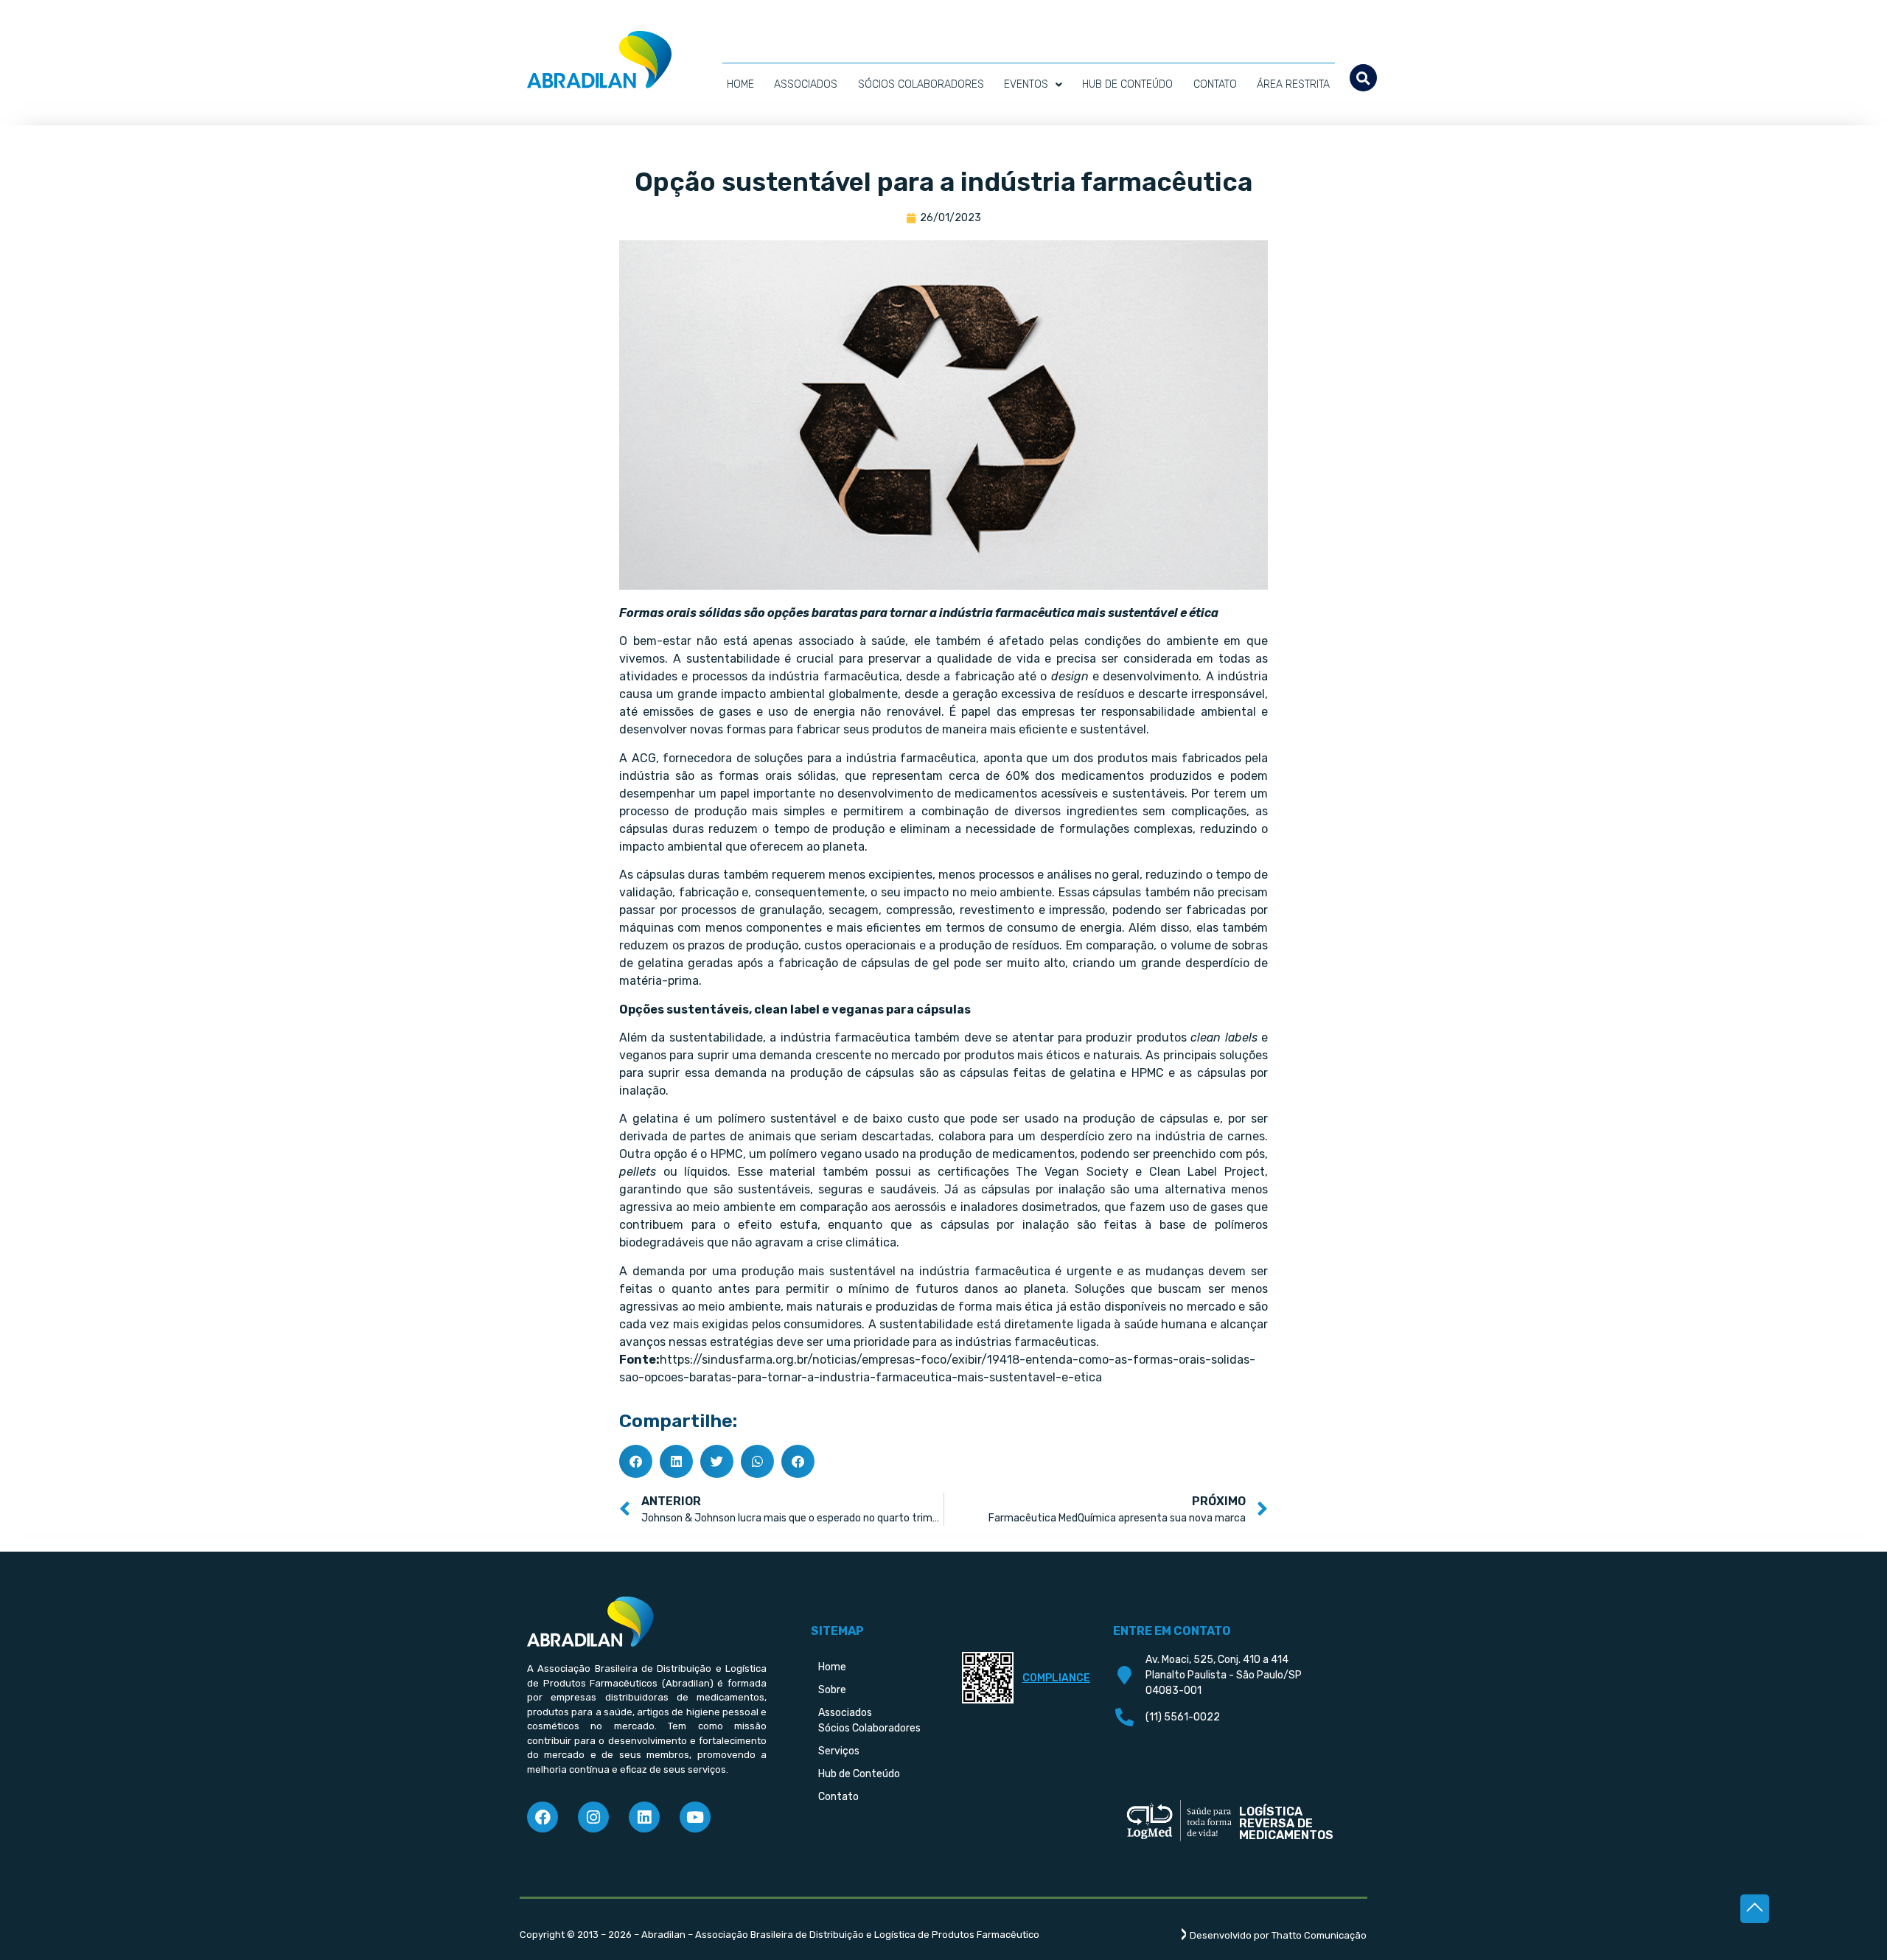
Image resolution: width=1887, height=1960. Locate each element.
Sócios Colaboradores (921, 84)
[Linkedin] (644, 1817)
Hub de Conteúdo (1127, 84)
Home (740, 84)
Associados (806, 84)
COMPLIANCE (1056, 1678)
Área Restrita (1293, 84)
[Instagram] (593, 1817)
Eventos (1026, 84)
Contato (1215, 84)
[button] (1363, 78)
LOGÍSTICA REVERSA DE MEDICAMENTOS (1286, 1823)
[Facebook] (543, 1817)
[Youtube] (695, 1817)
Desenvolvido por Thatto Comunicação (1278, 1935)
